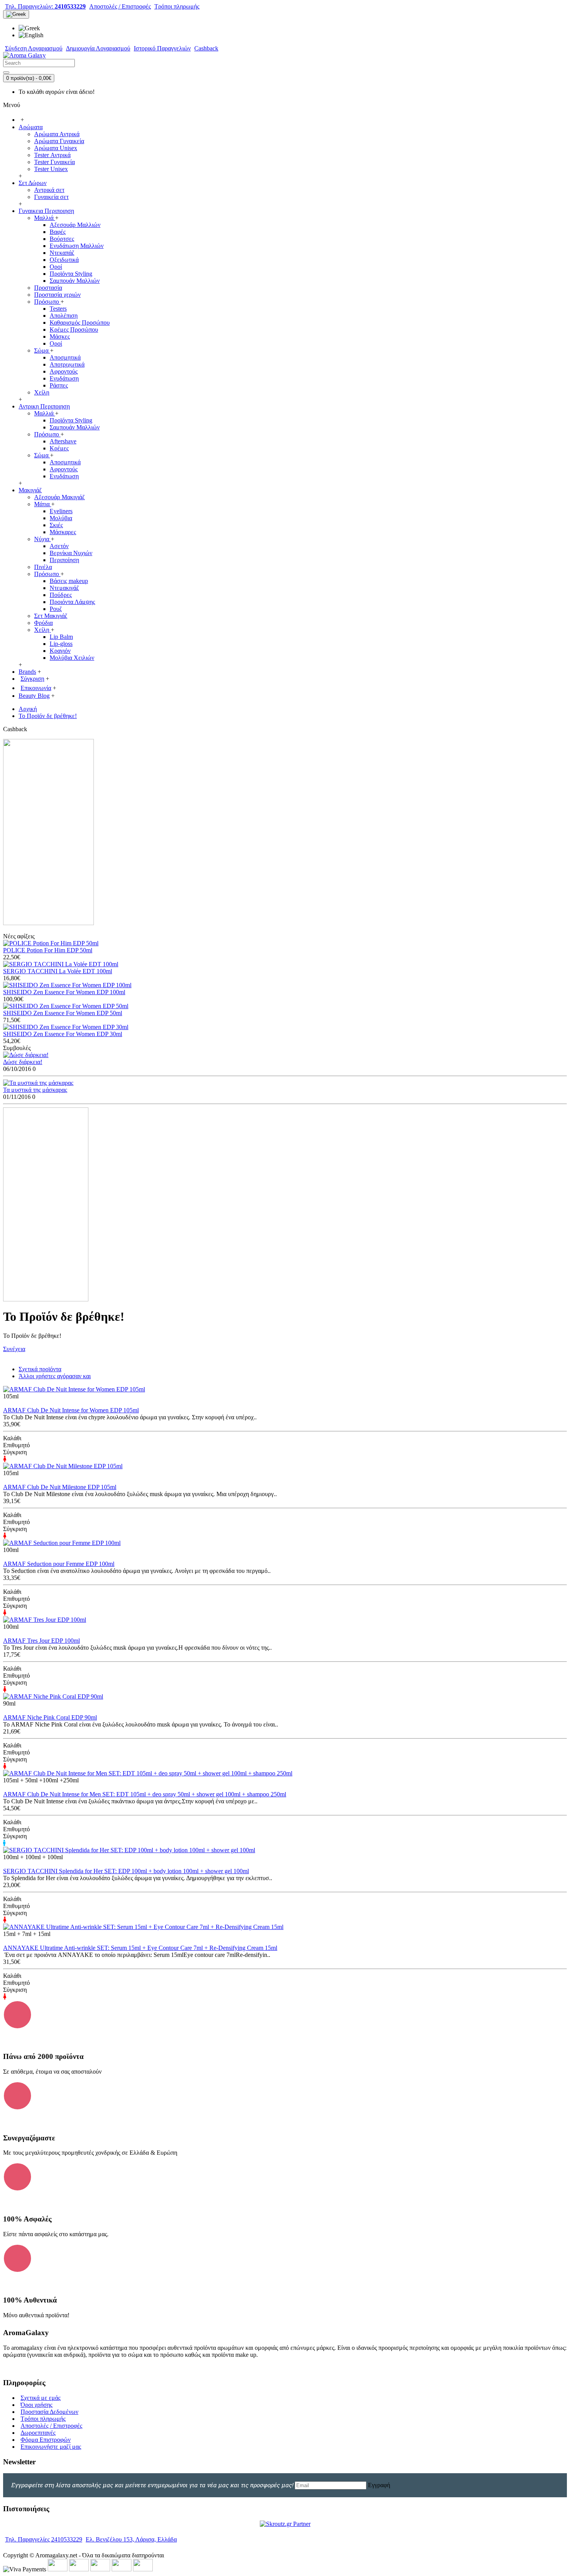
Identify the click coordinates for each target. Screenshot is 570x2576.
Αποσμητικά (65, 357)
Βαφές (58, 232)
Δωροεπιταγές (38, 2433)
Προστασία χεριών (57, 295)
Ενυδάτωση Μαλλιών (77, 246)
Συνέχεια (14, 1349)
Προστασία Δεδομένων (49, 2412)
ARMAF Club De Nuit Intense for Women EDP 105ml (71, 1410)
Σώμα (42, 350)
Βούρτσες (62, 239)
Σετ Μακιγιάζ (51, 616)
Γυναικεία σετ (51, 197)
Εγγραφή (379, 2485)
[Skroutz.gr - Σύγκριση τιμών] (285, 2524)
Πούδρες (61, 595)
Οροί (56, 267)
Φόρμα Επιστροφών (46, 2440)
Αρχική (28, 709)
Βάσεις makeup (69, 581)
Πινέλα (43, 567)
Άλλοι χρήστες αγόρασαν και (55, 1376)
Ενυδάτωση (64, 378)
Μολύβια (61, 518)
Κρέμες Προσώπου (74, 330)
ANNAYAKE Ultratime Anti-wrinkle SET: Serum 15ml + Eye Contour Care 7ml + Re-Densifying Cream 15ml (140, 1948)
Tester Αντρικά (52, 155)
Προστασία (48, 288)
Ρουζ (56, 609)
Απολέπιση (64, 316)
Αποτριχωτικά (67, 364)
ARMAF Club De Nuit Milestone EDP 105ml (60, 1487)
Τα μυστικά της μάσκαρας (35, 1090)
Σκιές (56, 525)
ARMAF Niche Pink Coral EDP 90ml (50, 1717)
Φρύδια (43, 623)
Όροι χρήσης (36, 2405)
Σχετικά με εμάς (41, 2398)
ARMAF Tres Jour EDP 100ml (41, 1641)
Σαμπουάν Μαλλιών (75, 281)
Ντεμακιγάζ (64, 588)
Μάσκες (60, 336)
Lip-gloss (61, 644)
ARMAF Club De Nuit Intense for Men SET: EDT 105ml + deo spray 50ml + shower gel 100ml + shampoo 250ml (145, 1794)
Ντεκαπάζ (62, 253)
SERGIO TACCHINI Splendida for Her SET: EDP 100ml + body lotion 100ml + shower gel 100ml (126, 1871)
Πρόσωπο (47, 302)
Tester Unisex (51, 169)
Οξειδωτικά (64, 260)
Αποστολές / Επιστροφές (51, 2426)
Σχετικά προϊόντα (40, 1369)
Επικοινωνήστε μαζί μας (51, 2447)
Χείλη (42, 392)
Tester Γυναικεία (54, 162)
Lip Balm (61, 637)
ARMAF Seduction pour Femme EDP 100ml (59, 1564)
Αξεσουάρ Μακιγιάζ (60, 497)
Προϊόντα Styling (71, 274)
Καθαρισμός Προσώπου (80, 323)
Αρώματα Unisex (56, 148)
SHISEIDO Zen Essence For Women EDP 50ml (63, 1013)
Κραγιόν (60, 651)
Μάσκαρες (63, 532)
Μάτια (43, 504)
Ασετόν (59, 546)
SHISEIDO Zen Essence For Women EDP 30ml (63, 1034)
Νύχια (42, 539)
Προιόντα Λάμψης (72, 602)
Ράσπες (59, 385)
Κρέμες (59, 448)
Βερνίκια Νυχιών (71, 553)
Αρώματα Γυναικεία (59, 141)
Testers (58, 309)
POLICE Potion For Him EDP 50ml (48, 950)
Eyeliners (61, 511)
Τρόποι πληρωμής (43, 2419)
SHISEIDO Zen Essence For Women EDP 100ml (64, 992)
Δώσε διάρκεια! (23, 1062)
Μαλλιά (45, 218)
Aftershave (63, 441)
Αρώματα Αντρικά (57, 134)
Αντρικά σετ (49, 190)
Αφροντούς (64, 371)
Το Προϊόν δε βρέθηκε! (48, 716)
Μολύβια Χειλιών (72, 658)
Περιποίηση (64, 560)
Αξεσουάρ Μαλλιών (75, 225)
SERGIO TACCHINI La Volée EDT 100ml (58, 971)
